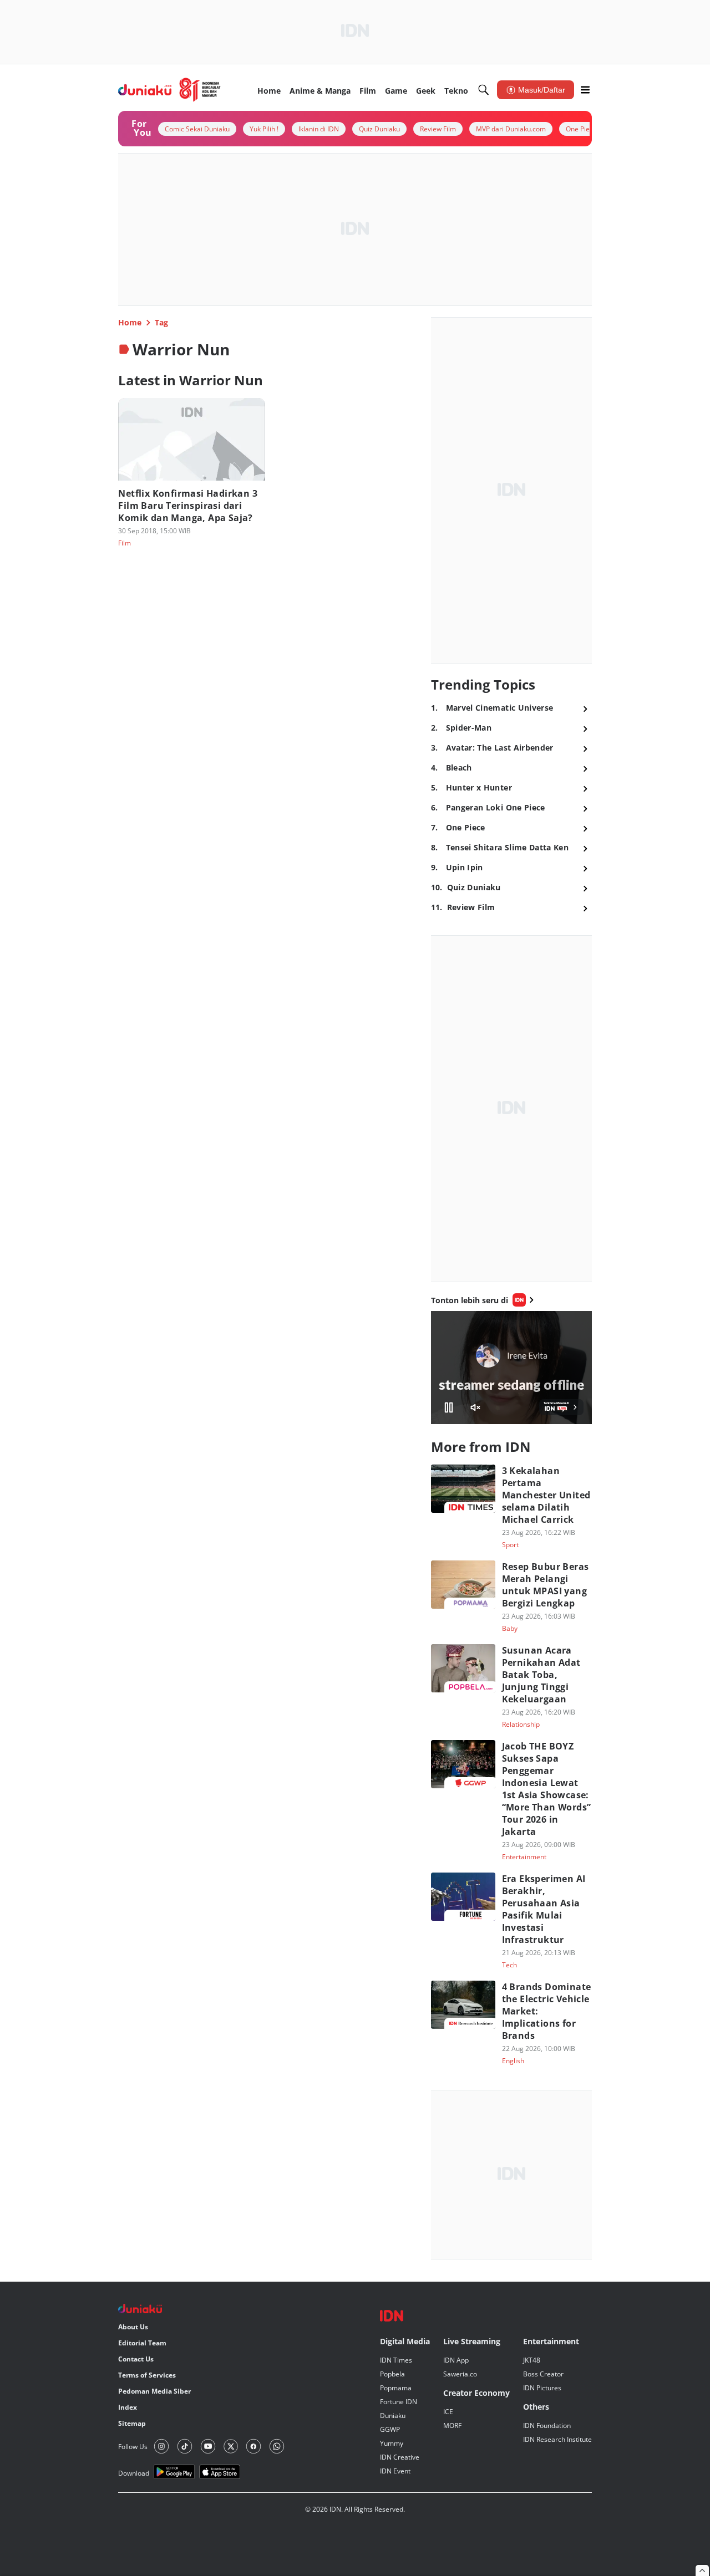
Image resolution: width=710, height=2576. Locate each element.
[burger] (585, 90)
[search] (484, 90)
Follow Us (133, 2447)
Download (134, 2473)
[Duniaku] (169, 90)
